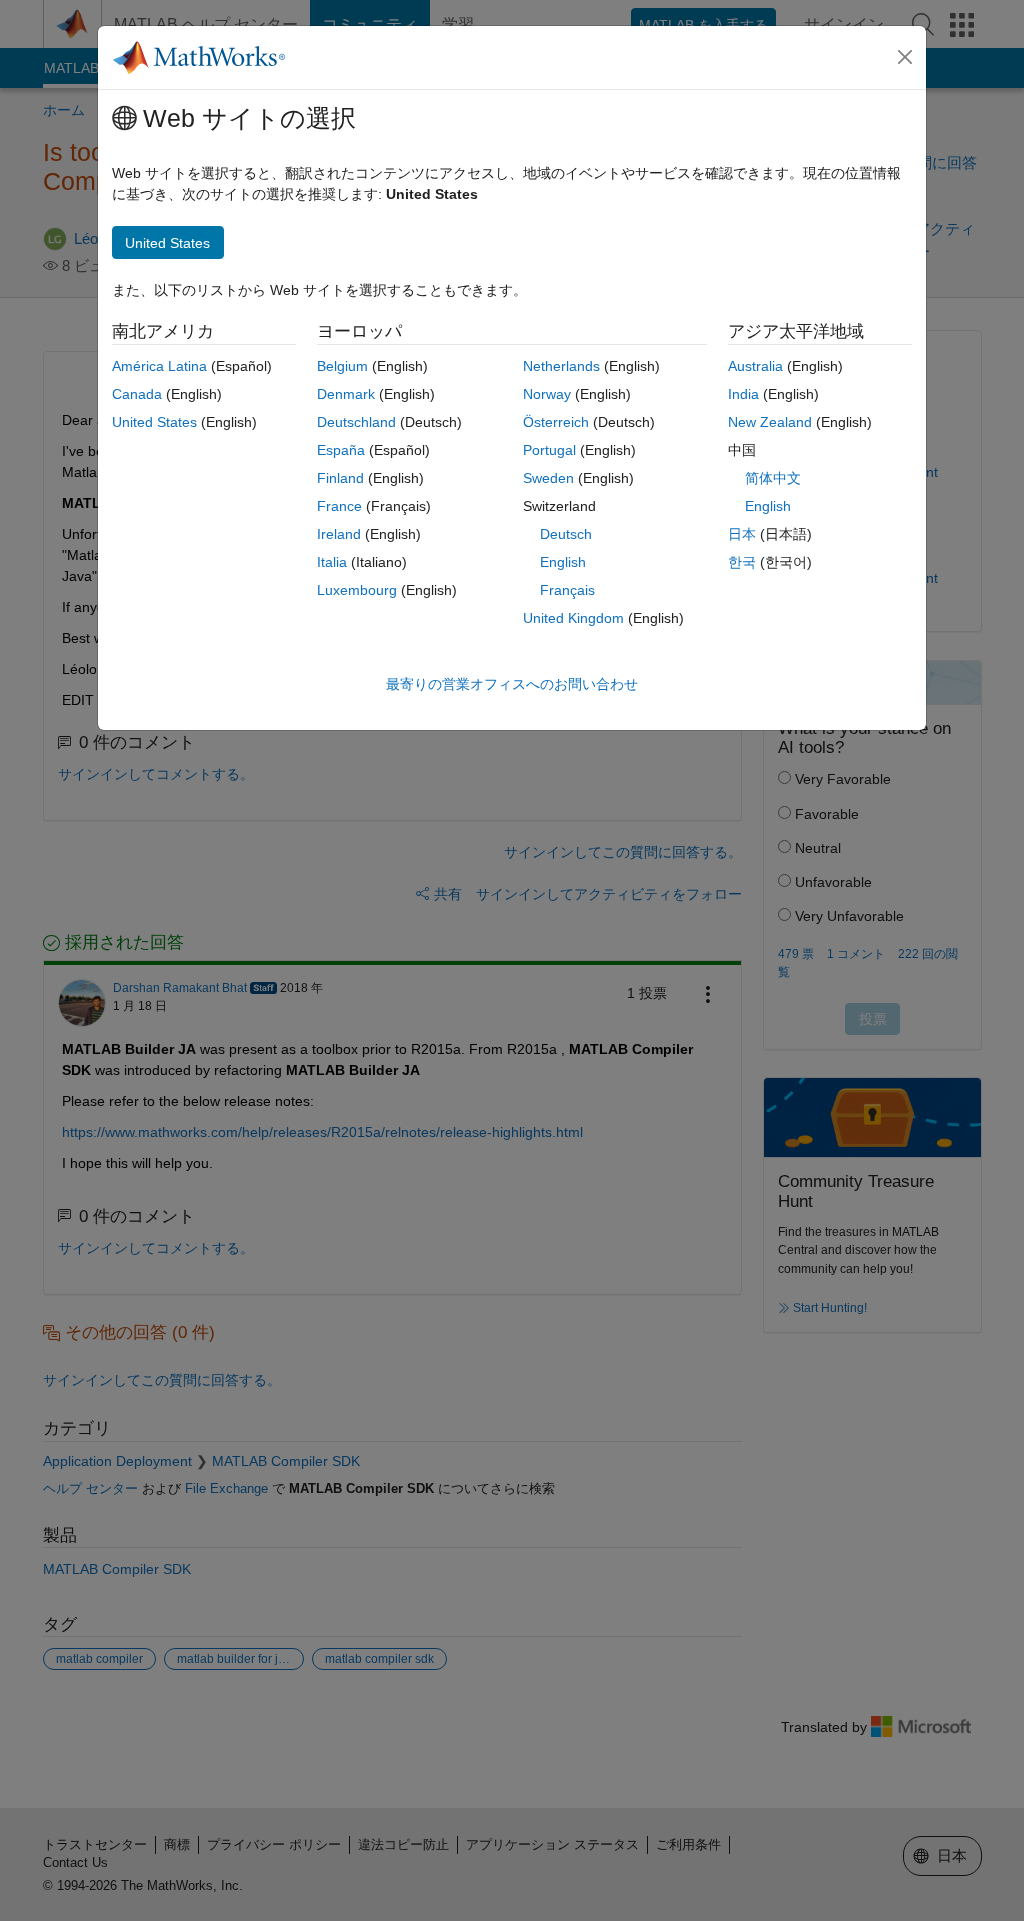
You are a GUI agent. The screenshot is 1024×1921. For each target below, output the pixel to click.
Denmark (346, 394)
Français (567, 590)
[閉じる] (905, 57)
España (341, 450)
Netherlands (561, 366)
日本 (742, 534)
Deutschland (356, 422)
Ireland (339, 534)
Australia (755, 366)
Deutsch (566, 534)
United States (154, 422)
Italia (332, 562)
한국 (742, 562)
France (339, 506)
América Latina (159, 366)
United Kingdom (573, 618)
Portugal (549, 450)
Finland (340, 478)
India (743, 394)
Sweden (548, 478)
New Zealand (770, 422)
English (563, 562)
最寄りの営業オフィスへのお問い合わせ (512, 684)
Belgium (342, 366)
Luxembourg (357, 590)
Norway (547, 394)
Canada (137, 394)
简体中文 (773, 478)
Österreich (556, 422)
